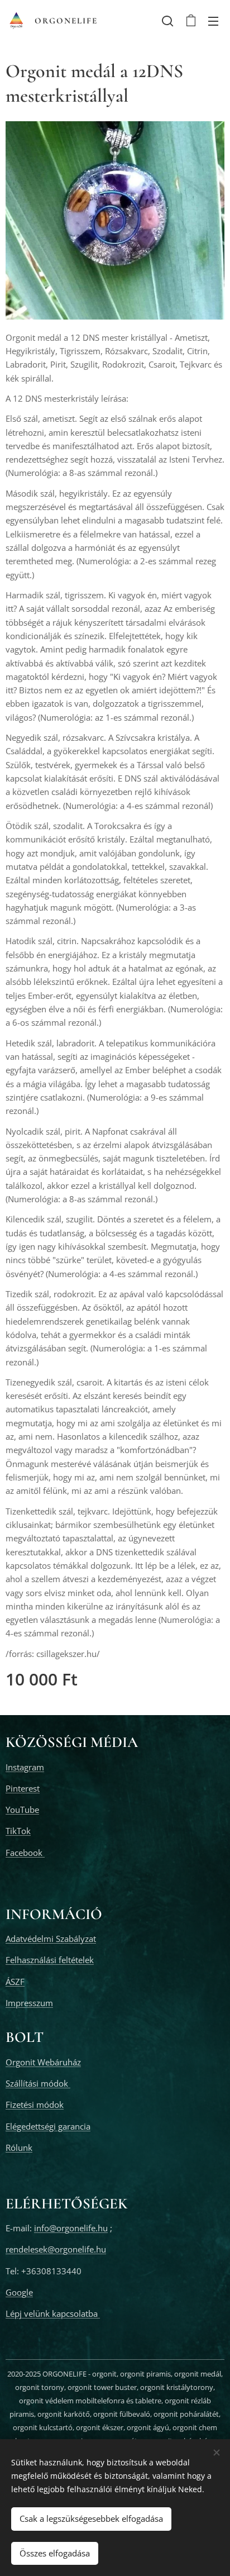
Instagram (25, 1767)
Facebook (25, 1853)
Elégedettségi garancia (48, 2126)
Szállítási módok (38, 2083)
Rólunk (19, 2148)
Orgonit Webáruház (43, 2062)
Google (19, 2292)
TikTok (18, 1831)
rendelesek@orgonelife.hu (56, 2249)
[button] (167, 21)
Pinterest (23, 1788)
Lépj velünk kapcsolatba (53, 2313)
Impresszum (29, 2003)
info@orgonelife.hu (71, 2228)
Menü (213, 21)
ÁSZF (15, 1982)
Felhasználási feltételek (50, 1960)
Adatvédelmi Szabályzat (51, 1939)
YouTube (22, 1810)
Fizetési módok (35, 2104)
